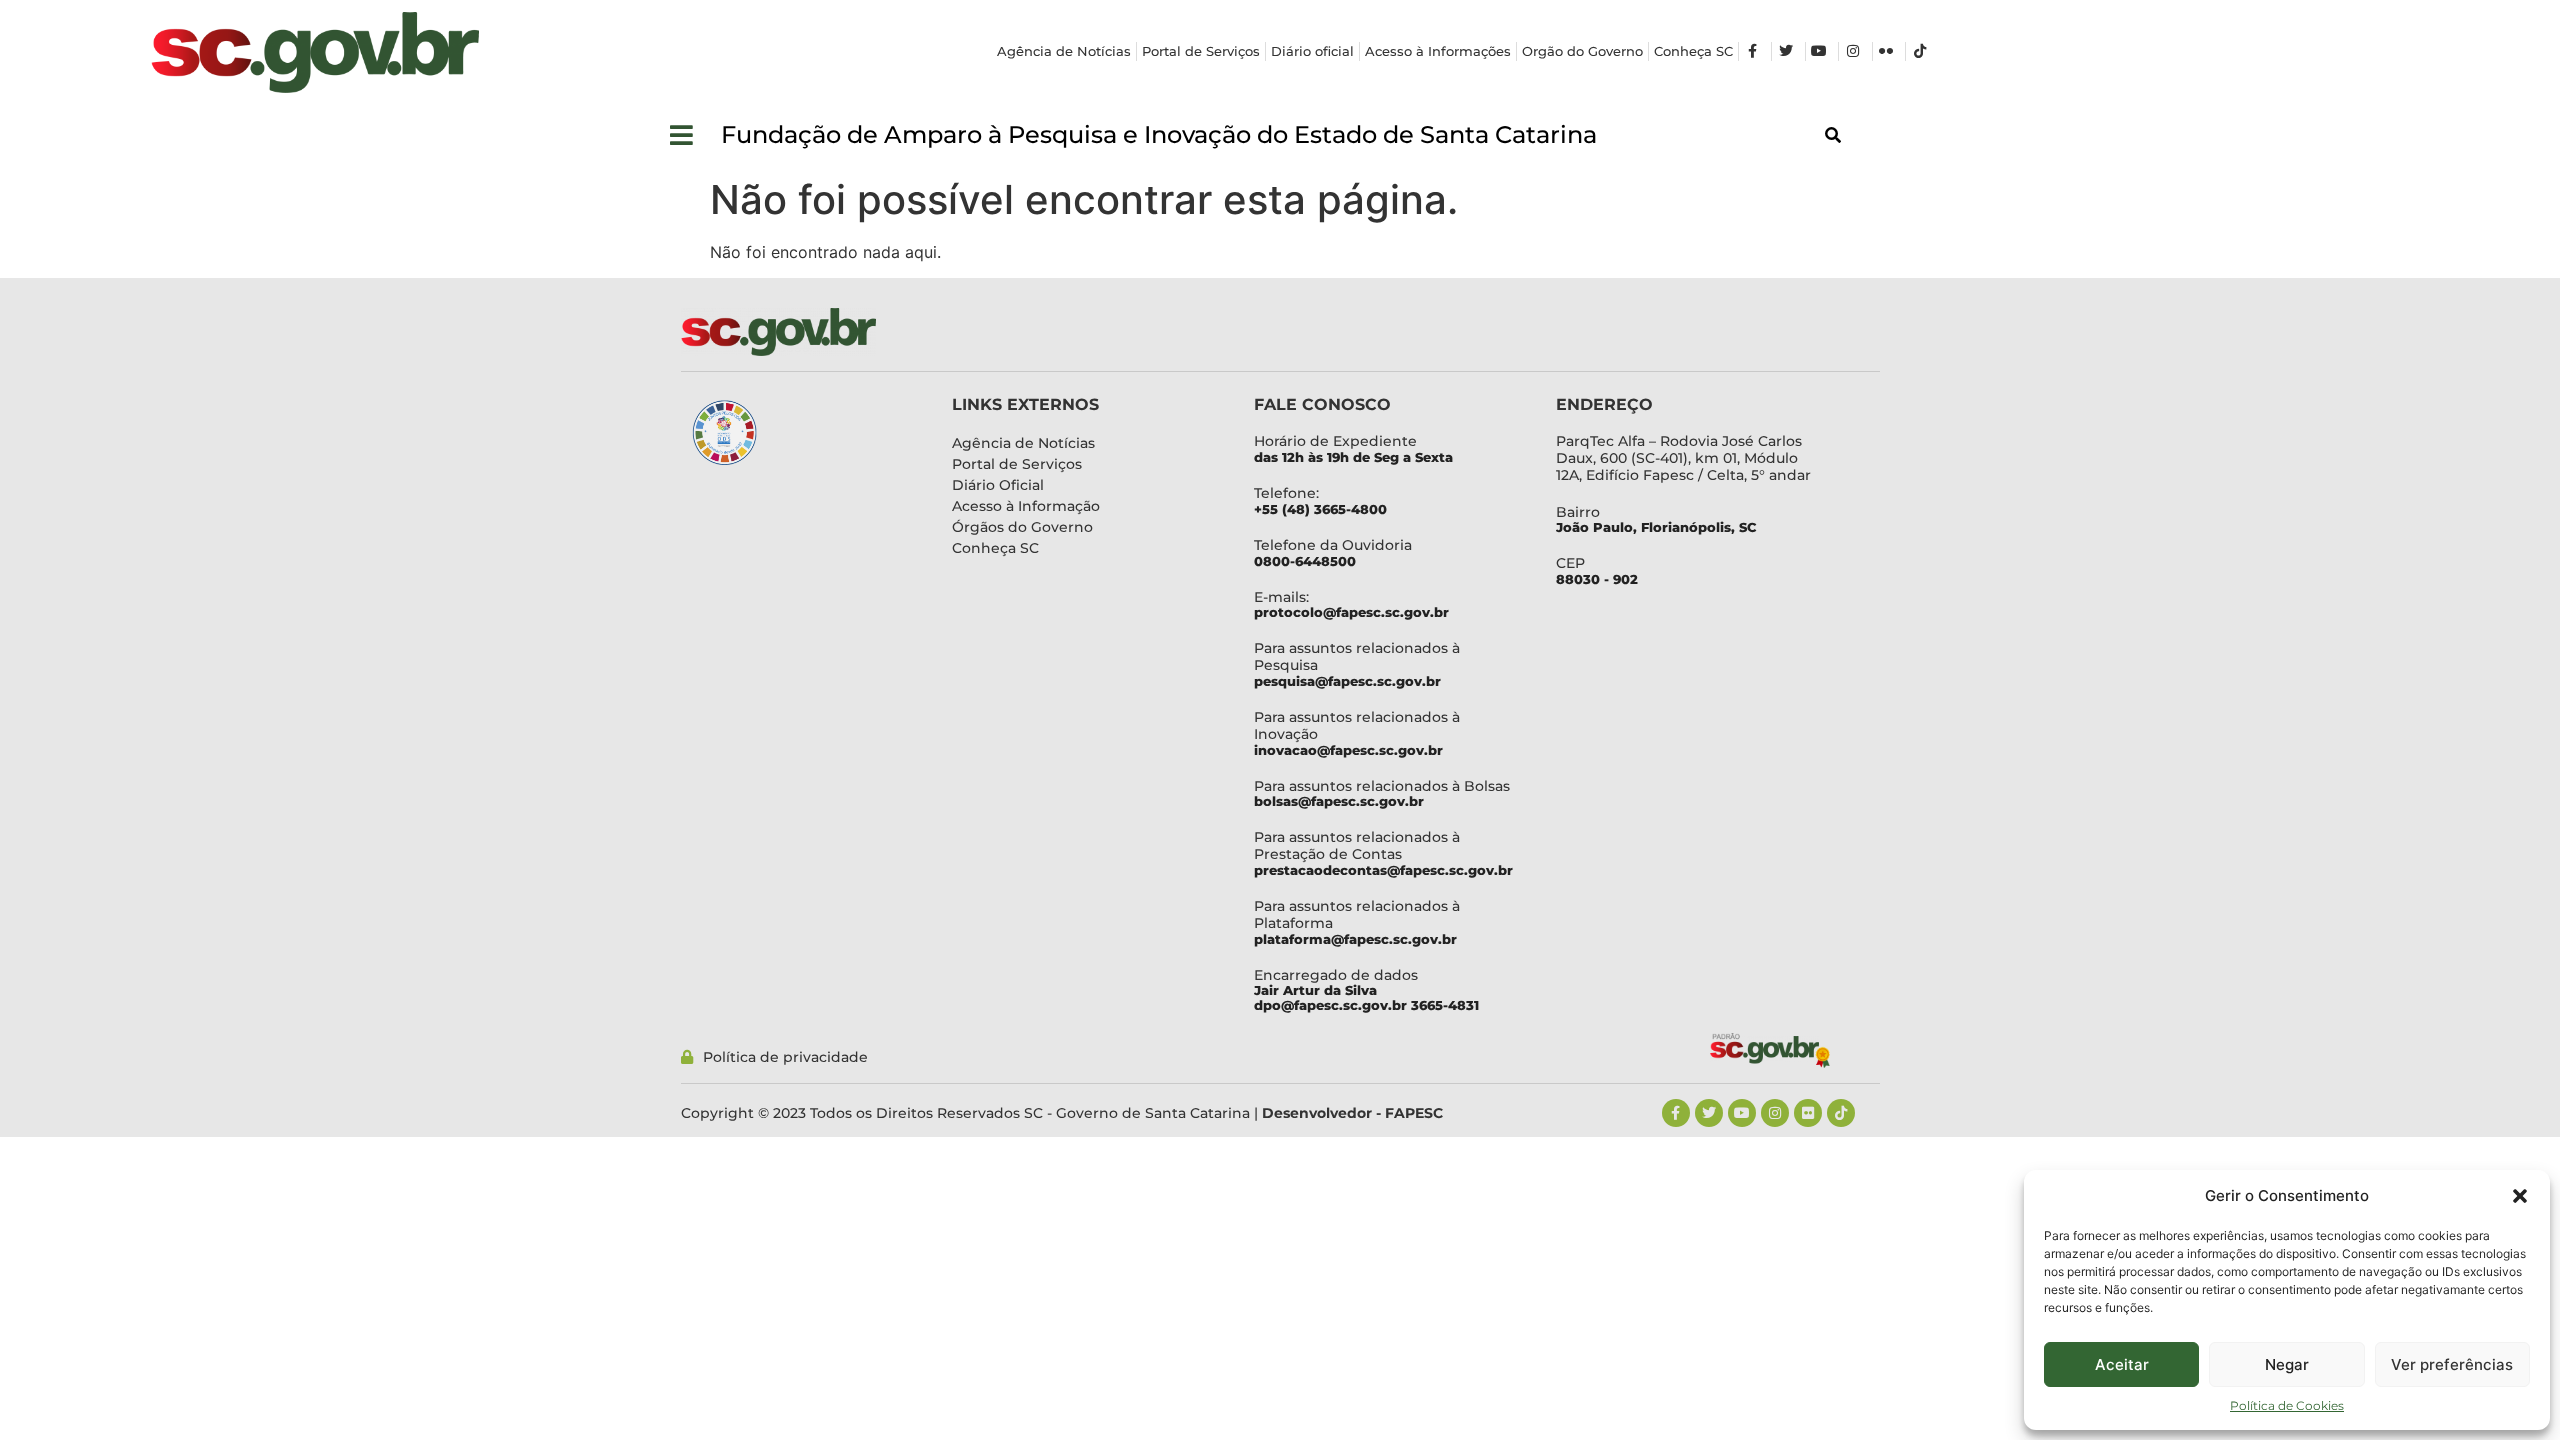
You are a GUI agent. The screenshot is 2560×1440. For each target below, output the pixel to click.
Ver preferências (2452, 1364)
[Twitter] (1709, 1113)
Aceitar (2122, 1364)
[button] (2520, 1196)
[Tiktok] (1841, 1113)
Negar (2287, 1364)
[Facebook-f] (1676, 1113)
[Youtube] (1742, 1113)
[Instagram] (1775, 1113)
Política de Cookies (2287, 1405)
